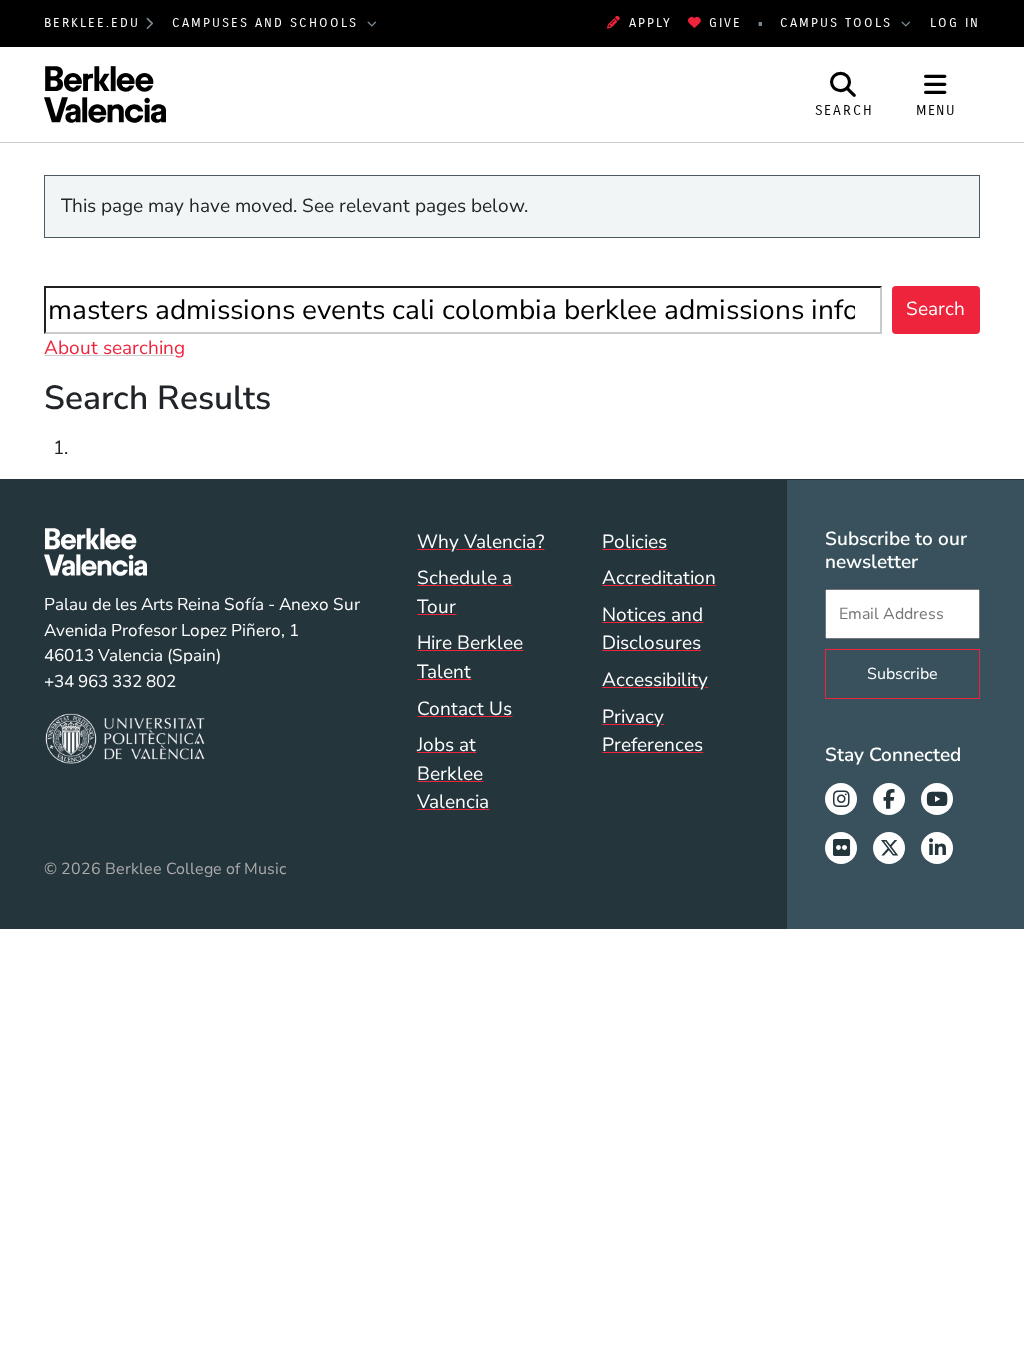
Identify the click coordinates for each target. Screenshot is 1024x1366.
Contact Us (464, 709)
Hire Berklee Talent (470, 657)
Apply (650, 22)
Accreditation (659, 578)
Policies (634, 542)
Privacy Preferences (652, 731)
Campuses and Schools (268, 22)
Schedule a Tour (464, 592)
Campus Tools (839, 22)
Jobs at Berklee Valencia (453, 773)
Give (725, 22)
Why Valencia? (480, 542)
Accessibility (655, 680)
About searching (114, 348)
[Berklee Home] (202, 552)
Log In (955, 22)
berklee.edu (92, 22)
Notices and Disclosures (652, 629)
